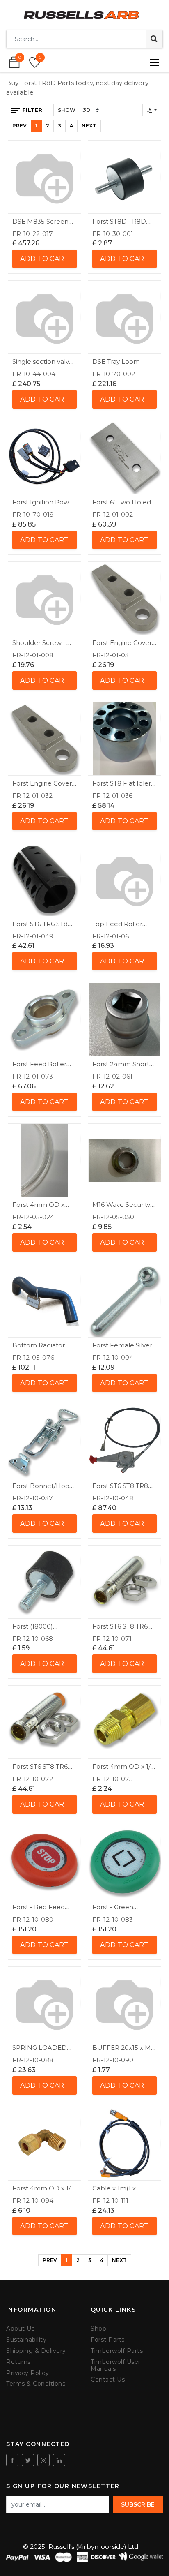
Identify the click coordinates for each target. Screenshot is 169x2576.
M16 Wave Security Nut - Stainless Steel (123, 1208)
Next (89, 126)
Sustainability (26, 2340)
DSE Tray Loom (116, 362)
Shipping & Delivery (36, 2351)
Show (67, 110)
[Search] (154, 39)
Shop (98, 2329)
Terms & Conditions (36, 2384)
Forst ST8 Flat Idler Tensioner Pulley (122, 787)
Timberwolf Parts (117, 2351)
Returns (18, 2362)
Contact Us (108, 2380)
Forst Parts (108, 2340)
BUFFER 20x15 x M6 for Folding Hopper (123, 2051)
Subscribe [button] (138, 2504)
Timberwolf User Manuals (116, 2366)
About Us (20, 2329)
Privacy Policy (27, 2373)
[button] (152, 110)
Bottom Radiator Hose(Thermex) (39, 1349)
